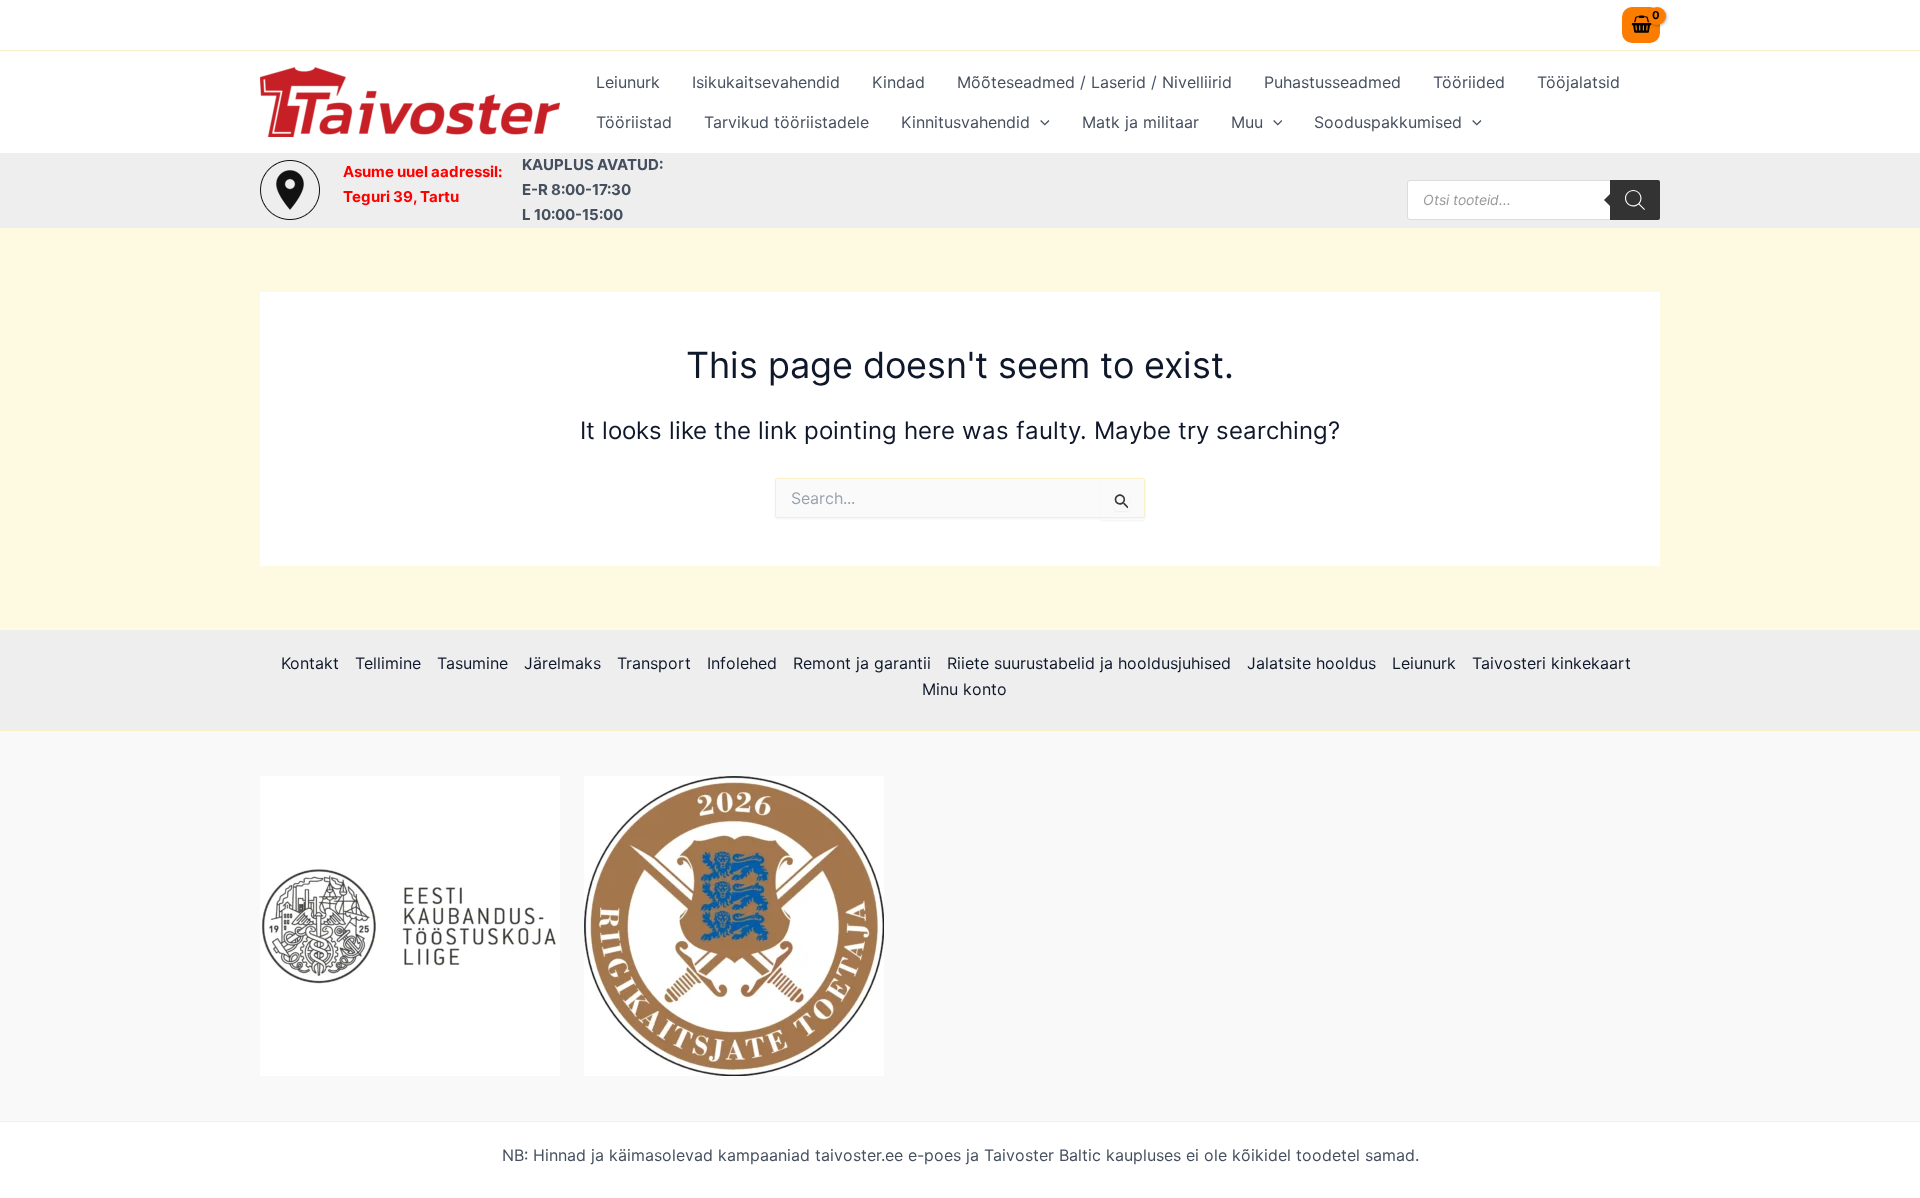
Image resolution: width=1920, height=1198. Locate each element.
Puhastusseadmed (1332, 82)
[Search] (1635, 200)
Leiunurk (628, 82)
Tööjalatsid (1578, 82)
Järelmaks (562, 663)
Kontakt (310, 663)
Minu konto (964, 689)
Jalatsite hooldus (1311, 663)
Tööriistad (634, 122)
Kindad (898, 82)
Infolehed (742, 663)
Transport (654, 663)
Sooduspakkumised (1388, 122)
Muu (1247, 122)
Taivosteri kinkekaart (1551, 663)
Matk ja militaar (1140, 122)
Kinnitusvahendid (965, 122)
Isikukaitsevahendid (766, 82)
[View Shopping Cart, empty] (1641, 25)
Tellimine (388, 663)
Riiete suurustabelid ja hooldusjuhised (1089, 663)
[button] (1040, 122)
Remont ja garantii (862, 663)
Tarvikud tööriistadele (786, 122)
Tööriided (1469, 82)
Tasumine (472, 663)
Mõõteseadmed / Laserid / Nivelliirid (1094, 82)
